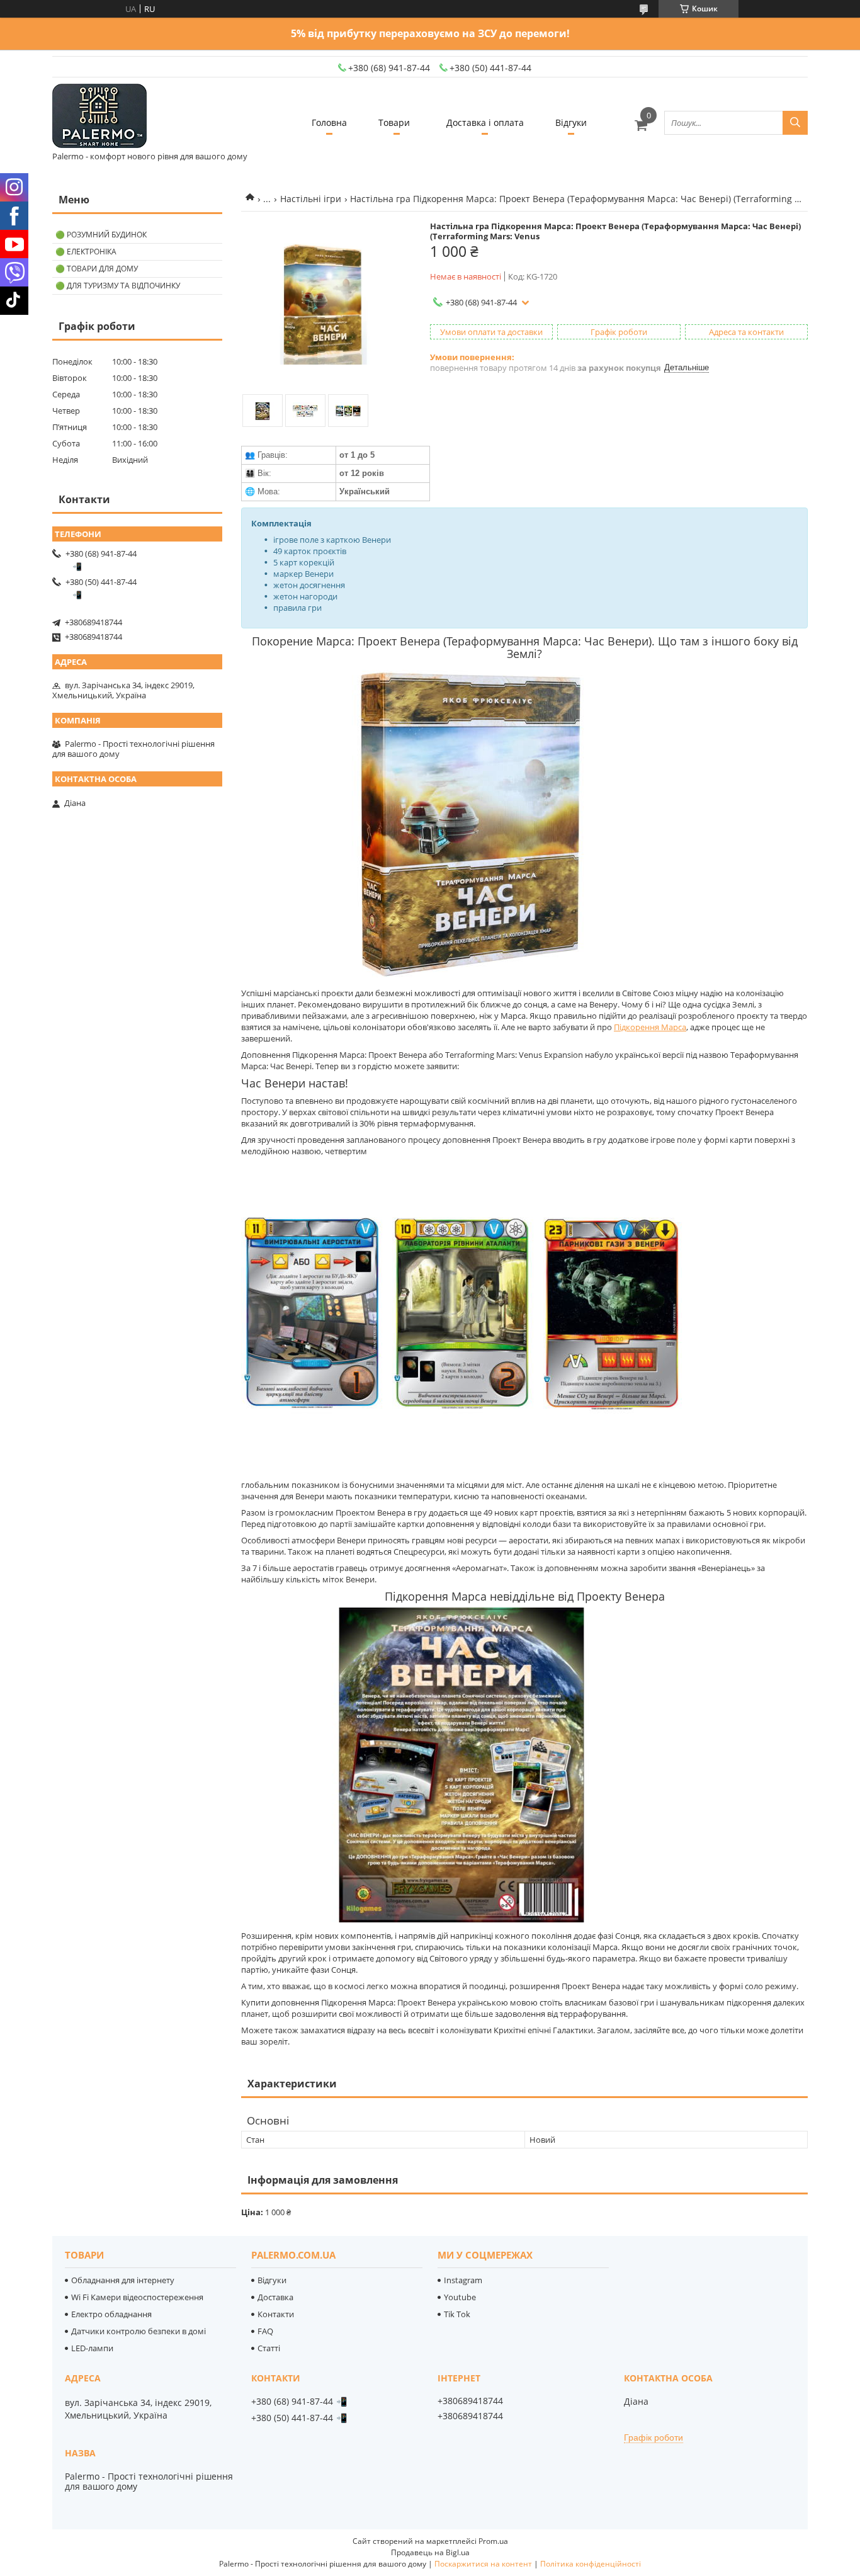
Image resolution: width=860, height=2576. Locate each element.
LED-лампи (92, 2348)
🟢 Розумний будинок (101, 235)
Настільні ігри (311, 199)
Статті (269, 2348)
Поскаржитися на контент (483, 2564)
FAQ (265, 2331)
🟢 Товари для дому (97, 269)
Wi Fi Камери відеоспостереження (137, 2297)
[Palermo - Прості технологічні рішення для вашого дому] (99, 117)
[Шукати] (795, 123)
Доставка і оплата (485, 122)
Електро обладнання (111, 2314)
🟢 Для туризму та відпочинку (118, 286)
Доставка (275, 2297)
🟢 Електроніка (86, 252)
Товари (394, 122)
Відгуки (571, 122)
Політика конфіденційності (591, 2564)
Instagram (463, 2280)
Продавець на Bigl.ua (430, 2552)
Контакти (276, 2314)
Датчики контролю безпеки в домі (139, 2331)
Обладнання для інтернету (123, 2280)
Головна (329, 122)
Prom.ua (493, 2541)
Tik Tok (457, 2314)
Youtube (460, 2297)
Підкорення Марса (650, 1027)
